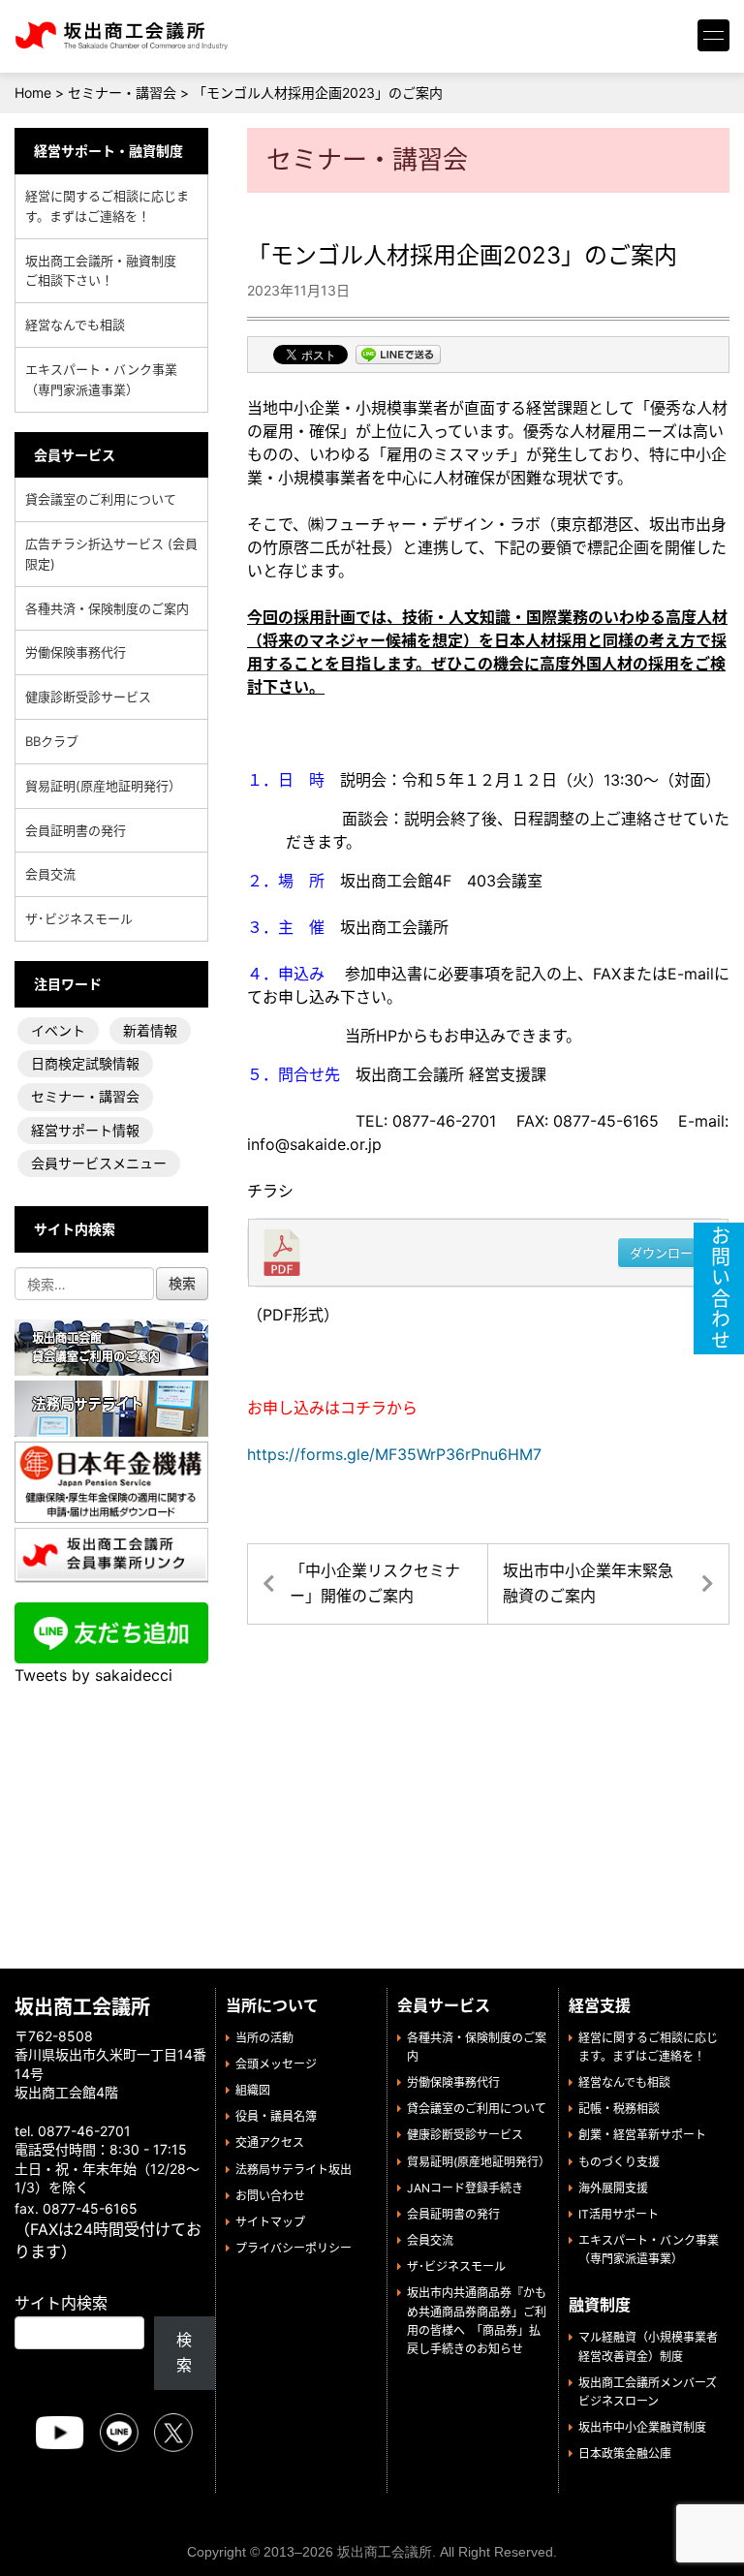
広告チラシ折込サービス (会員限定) (111, 554)
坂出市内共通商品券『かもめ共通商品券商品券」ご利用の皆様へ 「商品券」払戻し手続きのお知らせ (477, 2321)
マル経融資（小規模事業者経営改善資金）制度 (648, 2346)
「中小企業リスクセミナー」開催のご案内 (375, 1583)
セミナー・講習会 (85, 1096)
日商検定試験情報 (85, 1063)
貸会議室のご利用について (101, 499)
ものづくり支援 (619, 2162)
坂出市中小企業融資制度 (642, 2427)
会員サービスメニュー (99, 1163)
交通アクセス (270, 2142)
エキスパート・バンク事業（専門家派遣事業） (101, 379)
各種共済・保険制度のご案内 (107, 608)
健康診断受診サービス (88, 697)
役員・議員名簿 (276, 2116)
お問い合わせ (270, 2196)
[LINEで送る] (398, 357)
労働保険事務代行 (76, 652)
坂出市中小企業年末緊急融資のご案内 (588, 1583)
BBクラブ (52, 741)
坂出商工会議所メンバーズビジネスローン (648, 2392)
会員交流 (50, 874)
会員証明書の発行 (76, 830)
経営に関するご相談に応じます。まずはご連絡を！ (107, 206)
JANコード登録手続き (465, 2188)
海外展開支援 (613, 2188)
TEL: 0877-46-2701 (372, 1121)
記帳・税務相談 (619, 2109)
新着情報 (150, 1030)
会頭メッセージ (276, 2064)
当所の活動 (264, 2038)
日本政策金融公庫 (625, 2453)
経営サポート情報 (85, 1130)
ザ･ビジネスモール (79, 918)
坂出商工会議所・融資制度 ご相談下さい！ (107, 271)
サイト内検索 (61, 2303)
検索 (184, 2352)
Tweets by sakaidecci (93, 1675)
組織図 (253, 2090)
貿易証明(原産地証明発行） (103, 786)
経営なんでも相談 (75, 325)
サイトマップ (270, 2222)
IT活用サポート (619, 2214)
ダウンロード (667, 1253)
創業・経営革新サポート (642, 2135)
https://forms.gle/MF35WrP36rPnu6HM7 (394, 1454)
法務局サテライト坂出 (294, 2170)
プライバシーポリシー (294, 2248)
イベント (58, 1030)
